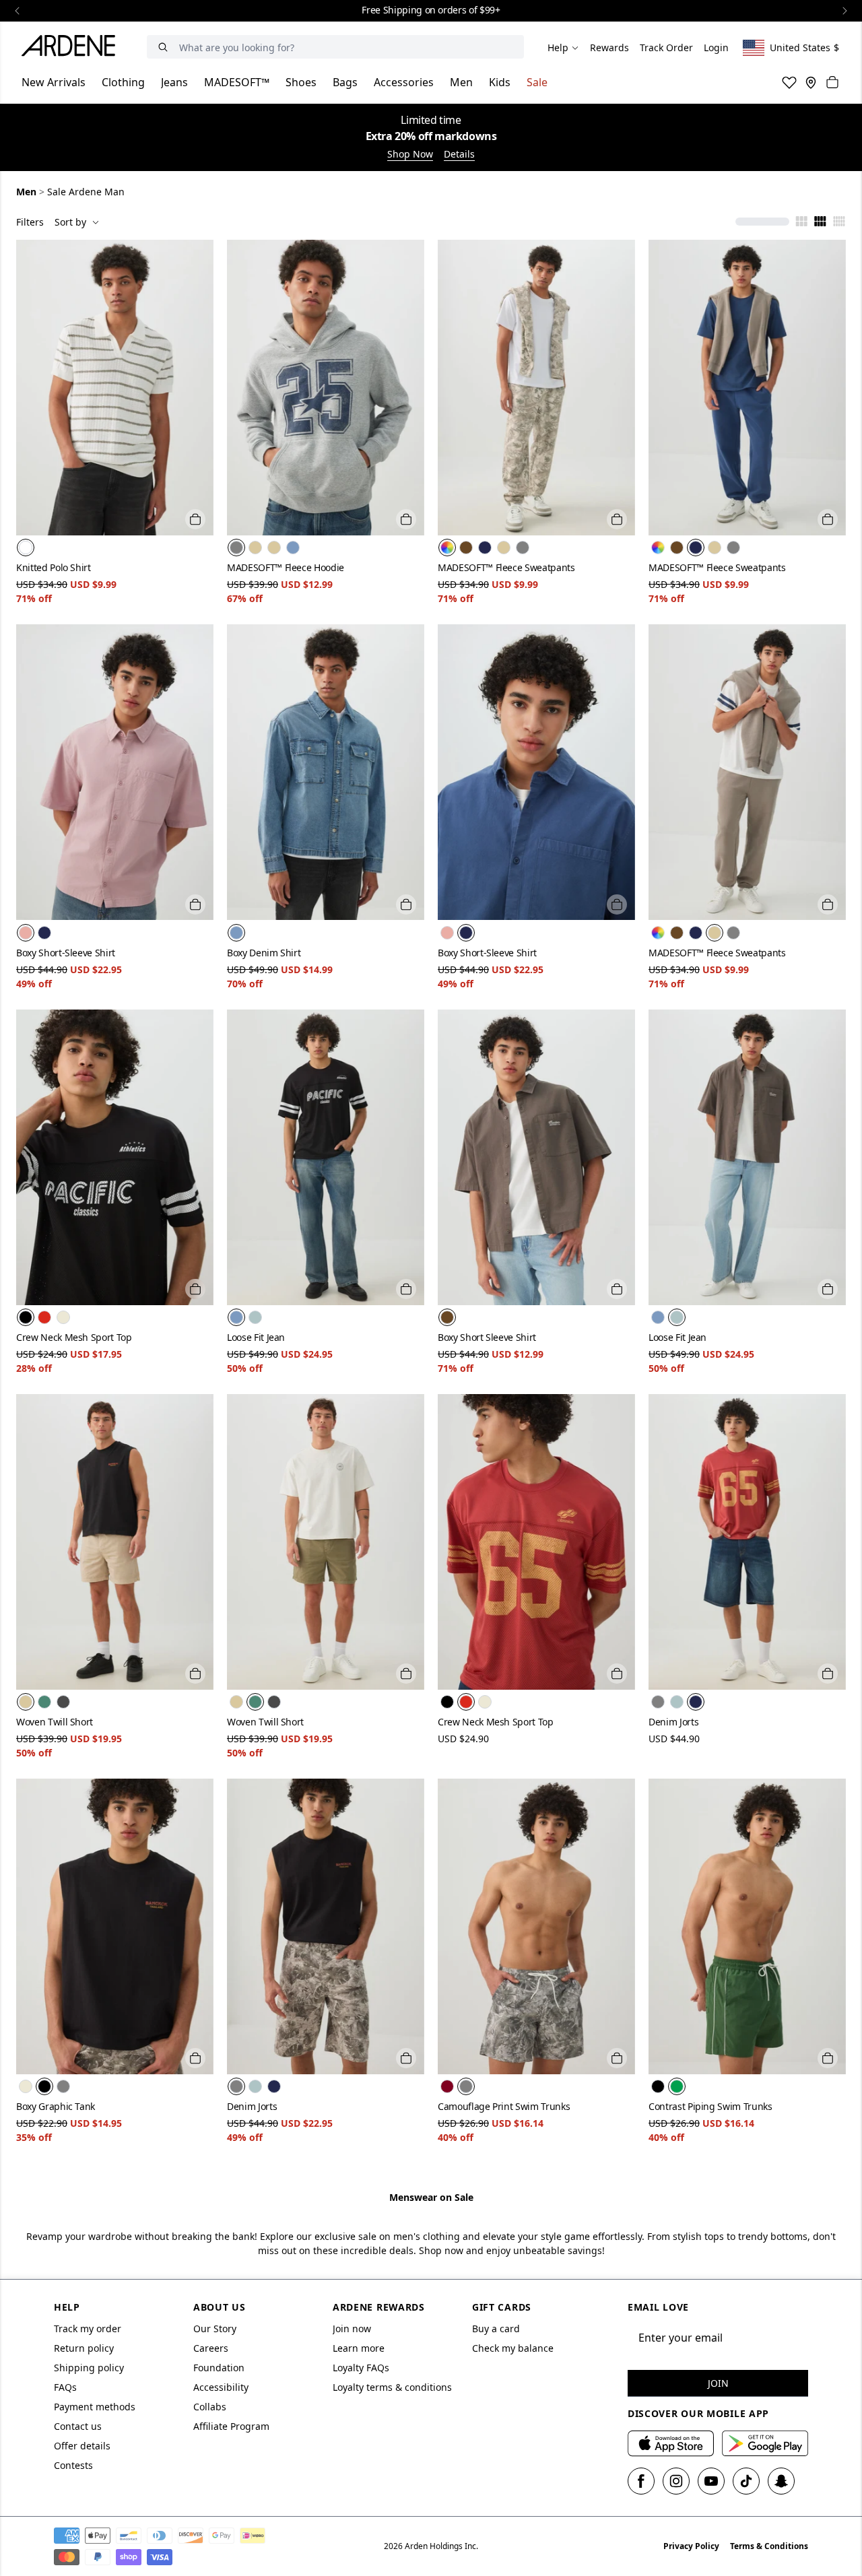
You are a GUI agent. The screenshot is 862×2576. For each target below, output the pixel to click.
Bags (345, 82)
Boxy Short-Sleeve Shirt (66, 953)
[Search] (163, 47)
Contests (73, 2465)
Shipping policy (89, 2368)
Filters (30, 222)
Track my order (88, 2329)
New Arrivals (54, 82)
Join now (352, 2329)
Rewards (609, 47)
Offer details (82, 2446)
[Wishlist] (789, 82)
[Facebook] (641, 2481)
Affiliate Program (231, 2426)
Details (459, 154)
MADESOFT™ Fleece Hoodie (286, 567)
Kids (500, 82)
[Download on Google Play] (765, 2443)
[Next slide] (844, 11)
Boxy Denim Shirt (264, 953)
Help (558, 47)
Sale (537, 82)
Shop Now (410, 154)
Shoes (301, 82)
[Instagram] (676, 2481)
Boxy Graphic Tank (56, 2106)
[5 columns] (839, 222)
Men (461, 82)
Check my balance (513, 2348)
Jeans (174, 82)
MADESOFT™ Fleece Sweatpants (506, 567)
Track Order (666, 47)
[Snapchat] (781, 2481)
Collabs (210, 2407)
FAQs (65, 2387)
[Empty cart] (832, 82)
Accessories (404, 82)
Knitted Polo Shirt (54, 567)
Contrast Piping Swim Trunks (710, 2106)
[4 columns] (820, 222)
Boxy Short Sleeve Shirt (487, 1337)
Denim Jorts (673, 1722)
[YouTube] (711, 2481)
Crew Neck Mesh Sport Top (74, 1337)
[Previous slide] (18, 11)
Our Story (215, 2329)
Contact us (78, 2426)
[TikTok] (746, 2481)
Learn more (359, 2348)
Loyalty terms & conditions (392, 2387)
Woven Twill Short (55, 1722)
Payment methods (95, 2407)
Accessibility (221, 2387)
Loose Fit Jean (256, 1337)
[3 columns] (801, 222)
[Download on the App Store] (671, 2443)
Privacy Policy (691, 2546)
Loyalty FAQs (361, 2368)
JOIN (718, 2383)
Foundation (219, 2368)
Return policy (84, 2348)
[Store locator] (811, 82)
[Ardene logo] (72, 48)
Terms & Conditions (769, 2546)
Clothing (123, 82)
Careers (211, 2348)
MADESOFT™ (237, 82)
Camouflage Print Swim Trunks (504, 2106)
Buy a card (496, 2329)
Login (716, 47)
